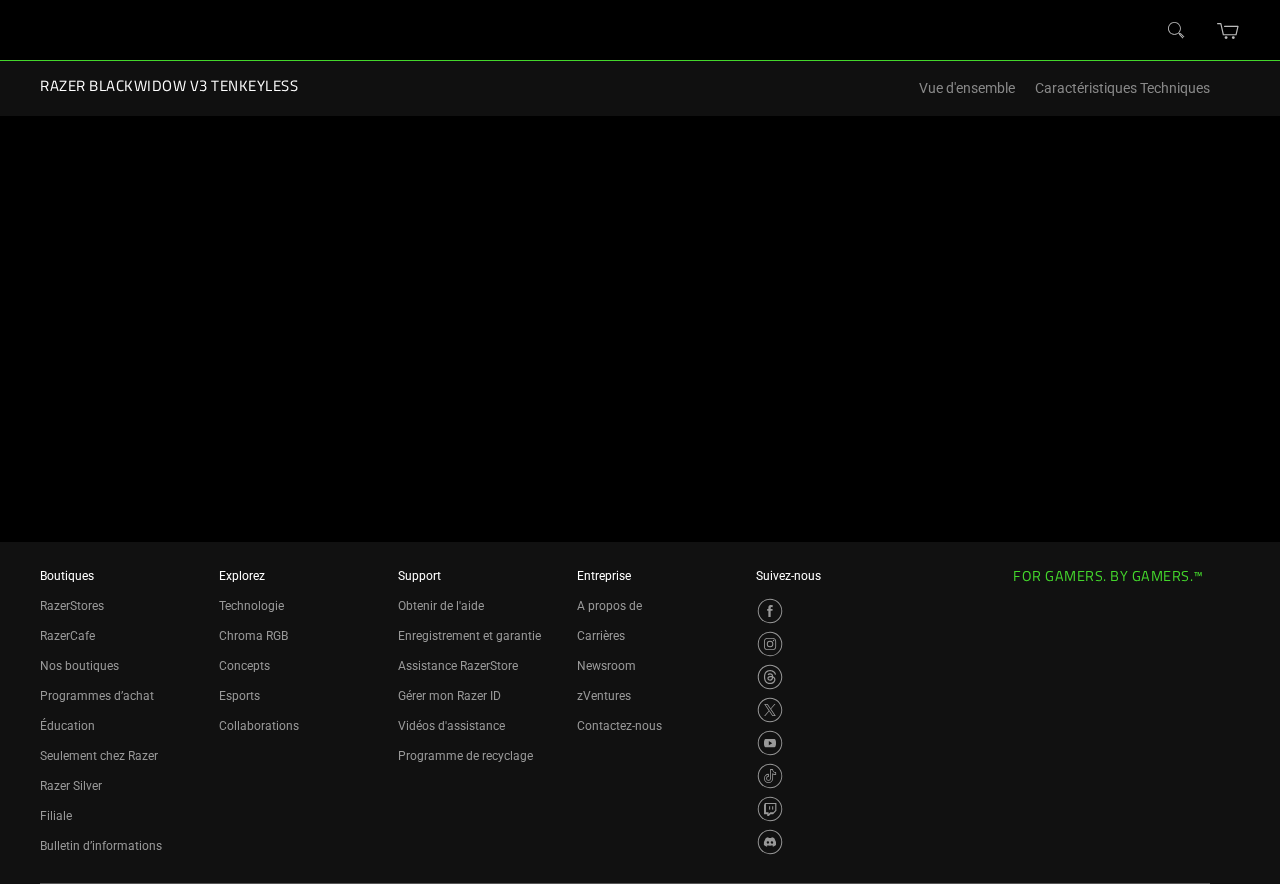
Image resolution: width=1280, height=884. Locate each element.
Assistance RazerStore (458, 666)
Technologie (251, 606)
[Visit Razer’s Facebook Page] (770, 611)
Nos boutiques (79, 666)
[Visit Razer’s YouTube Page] (770, 743)
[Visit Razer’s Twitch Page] (770, 809)
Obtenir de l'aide (441, 606)
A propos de (609, 606)
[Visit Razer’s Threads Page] (770, 677)
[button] (1228, 31)
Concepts (244, 666)
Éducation (67, 726)
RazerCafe (67, 636)
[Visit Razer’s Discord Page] (770, 842)
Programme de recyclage (465, 756)
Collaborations (259, 726)
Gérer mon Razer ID (449, 696)
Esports (239, 696)
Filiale (56, 816)
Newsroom (606, 666)
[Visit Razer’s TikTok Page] (770, 776)
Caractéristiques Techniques (1122, 88)
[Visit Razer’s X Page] (770, 710)
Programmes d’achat (97, 696)
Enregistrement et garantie (469, 636)
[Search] (1177, 31)
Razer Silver (71, 786)
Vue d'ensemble (967, 88)
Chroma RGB (253, 636)
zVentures (604, 696)
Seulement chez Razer (99, 756)
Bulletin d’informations (101, 846)
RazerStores (72, 606)
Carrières (601, 636)
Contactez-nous (619, 726)
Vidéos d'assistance (451, 726)
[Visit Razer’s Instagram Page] (770, 644)
